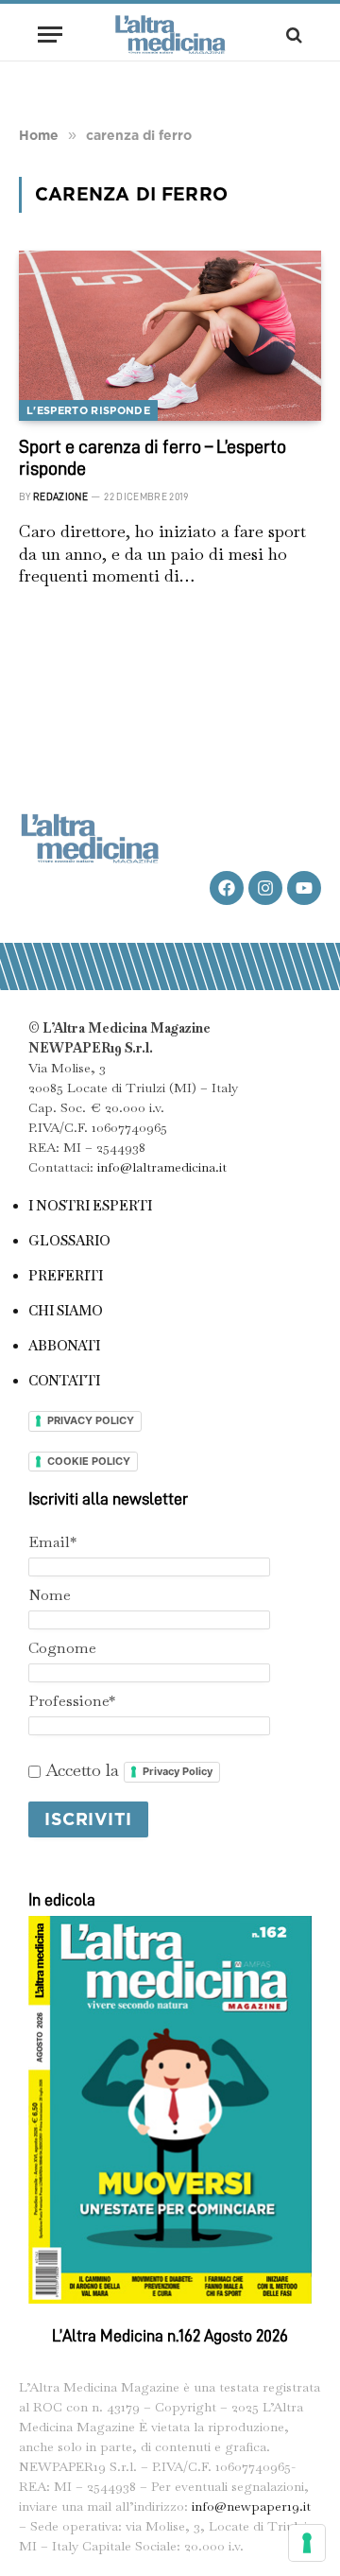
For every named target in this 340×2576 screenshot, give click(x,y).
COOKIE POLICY (89, 1461)
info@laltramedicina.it (162, 1167)
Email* (52, 1542)
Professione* (72, 1701)
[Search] (292, 35)
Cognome (62, 1648)
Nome (50, 1595)
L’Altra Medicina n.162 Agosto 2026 (170, 2336)
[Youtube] (304, 888)
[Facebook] (227, 888)
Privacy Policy (178, 1771)
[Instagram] (265, 888)
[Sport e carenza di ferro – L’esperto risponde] (170, 336)
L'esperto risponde (88, 410)
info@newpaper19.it (251, 2506)
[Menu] (50, 35)
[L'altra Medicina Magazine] (170, 35)
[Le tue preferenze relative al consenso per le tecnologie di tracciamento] (307, 2543)
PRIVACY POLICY (91, 1420)
